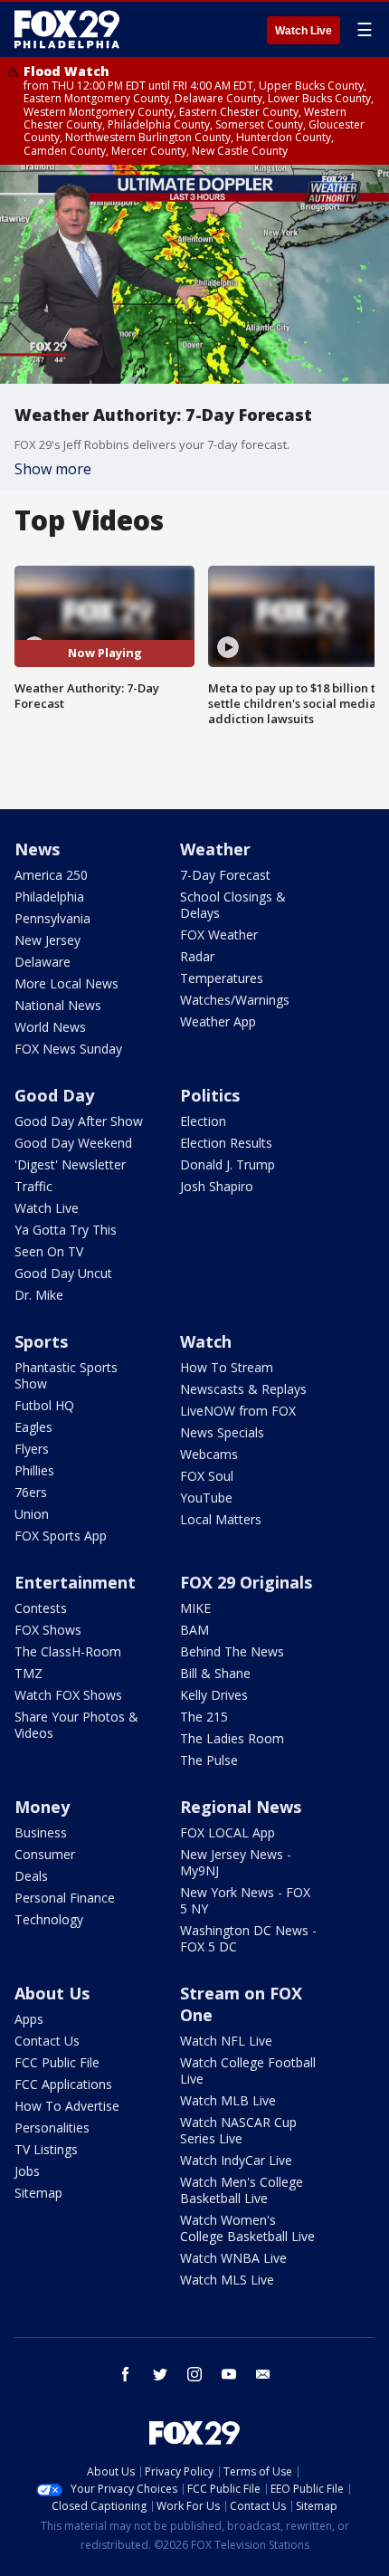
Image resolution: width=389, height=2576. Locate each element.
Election (203, 1121)
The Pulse (209, 1760)
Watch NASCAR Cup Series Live (238, 2130)
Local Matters (221, 1519)
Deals (31, 1876)
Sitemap (38, 2193)
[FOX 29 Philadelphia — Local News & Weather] (67, 29)
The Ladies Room (232, 1738)
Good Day (54, 1095)
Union (32, 1514)
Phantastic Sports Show (66, 1375)
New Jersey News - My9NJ (236, 1862)
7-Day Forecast (225, 875)
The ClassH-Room (68, 1651)
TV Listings (46, 2149)
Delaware (43, 962)
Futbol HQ (44, 1405)
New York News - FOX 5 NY (245, 1900)
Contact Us (47, 2041)
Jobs (27, 2171)
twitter (160, 2374)
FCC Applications (63, 2084)
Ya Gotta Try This (66, 1230)
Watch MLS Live (227, 2280)
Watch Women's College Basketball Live (247, 2228)
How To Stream (227, 1367)
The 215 (204, 1717)
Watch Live (304, 31)
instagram (194, 2374)
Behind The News (232, 1651)
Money (42, 1807)
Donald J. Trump (228, 1164)
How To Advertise (67, 2106)
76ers (31, 1492)
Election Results (226, 1143)
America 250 (51, 875)
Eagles (33, 1427)
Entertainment (75, 1582)
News (37, 849)
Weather (215, 849)
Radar (197, 956)
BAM (194, 1630)
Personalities (52, 2128)
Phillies (34, 1470)
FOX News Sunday (68, 1049)
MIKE (195, 1608)
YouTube (206, 1498)
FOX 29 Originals (246, 1582)
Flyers (32, 1449)
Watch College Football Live (248, 2070)
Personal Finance (65, 1898)
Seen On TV (49, 1251)
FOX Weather (219, 935)
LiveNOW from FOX (238, 1411)
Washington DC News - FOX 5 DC (248, 1938)
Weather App (218, 1021)
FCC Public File (57, 2062)
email (263, 2374)
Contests (41, 1608)
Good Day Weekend (73, 1143)
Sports (41, 1341)
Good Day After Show (79, 1121)
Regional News (241, 1807)
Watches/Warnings (235, 1000)
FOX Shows (48, 1630)
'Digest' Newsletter (70, 1164)
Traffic (33, 1186)
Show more (53, 469)
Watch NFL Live (226, 2041)
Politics (210, 1095)
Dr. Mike (39, 1295)
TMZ (28, 1673)
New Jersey (47, 940)
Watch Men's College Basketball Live (242, 2190)
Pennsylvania (52, 918)
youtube (229, 2374)
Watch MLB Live (228, 2100)
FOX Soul (207, 1476)
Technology (49, 1919)
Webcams (209, 1454)
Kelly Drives (214, 1695)
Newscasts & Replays (243, 1389)
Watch (206, 1341)
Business (41, 1832)
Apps (29, 2019)
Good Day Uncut (63, 1273)
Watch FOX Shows (68, 1695)
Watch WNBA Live (233, 2258)
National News (58, 1005)
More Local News (66, 983)
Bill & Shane (215, 1673)
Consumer (45, 1854)
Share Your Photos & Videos (76, 1725)
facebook (126, 2374)
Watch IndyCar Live (236, 2160)
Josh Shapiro (217, 1186)
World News (50, 1027)
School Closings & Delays (233, 905)
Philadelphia (49, 897)
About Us (52, 1993)
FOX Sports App (61, 1536)
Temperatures (222, 978)
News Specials (222, 1432)
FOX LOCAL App (228, 1832)
